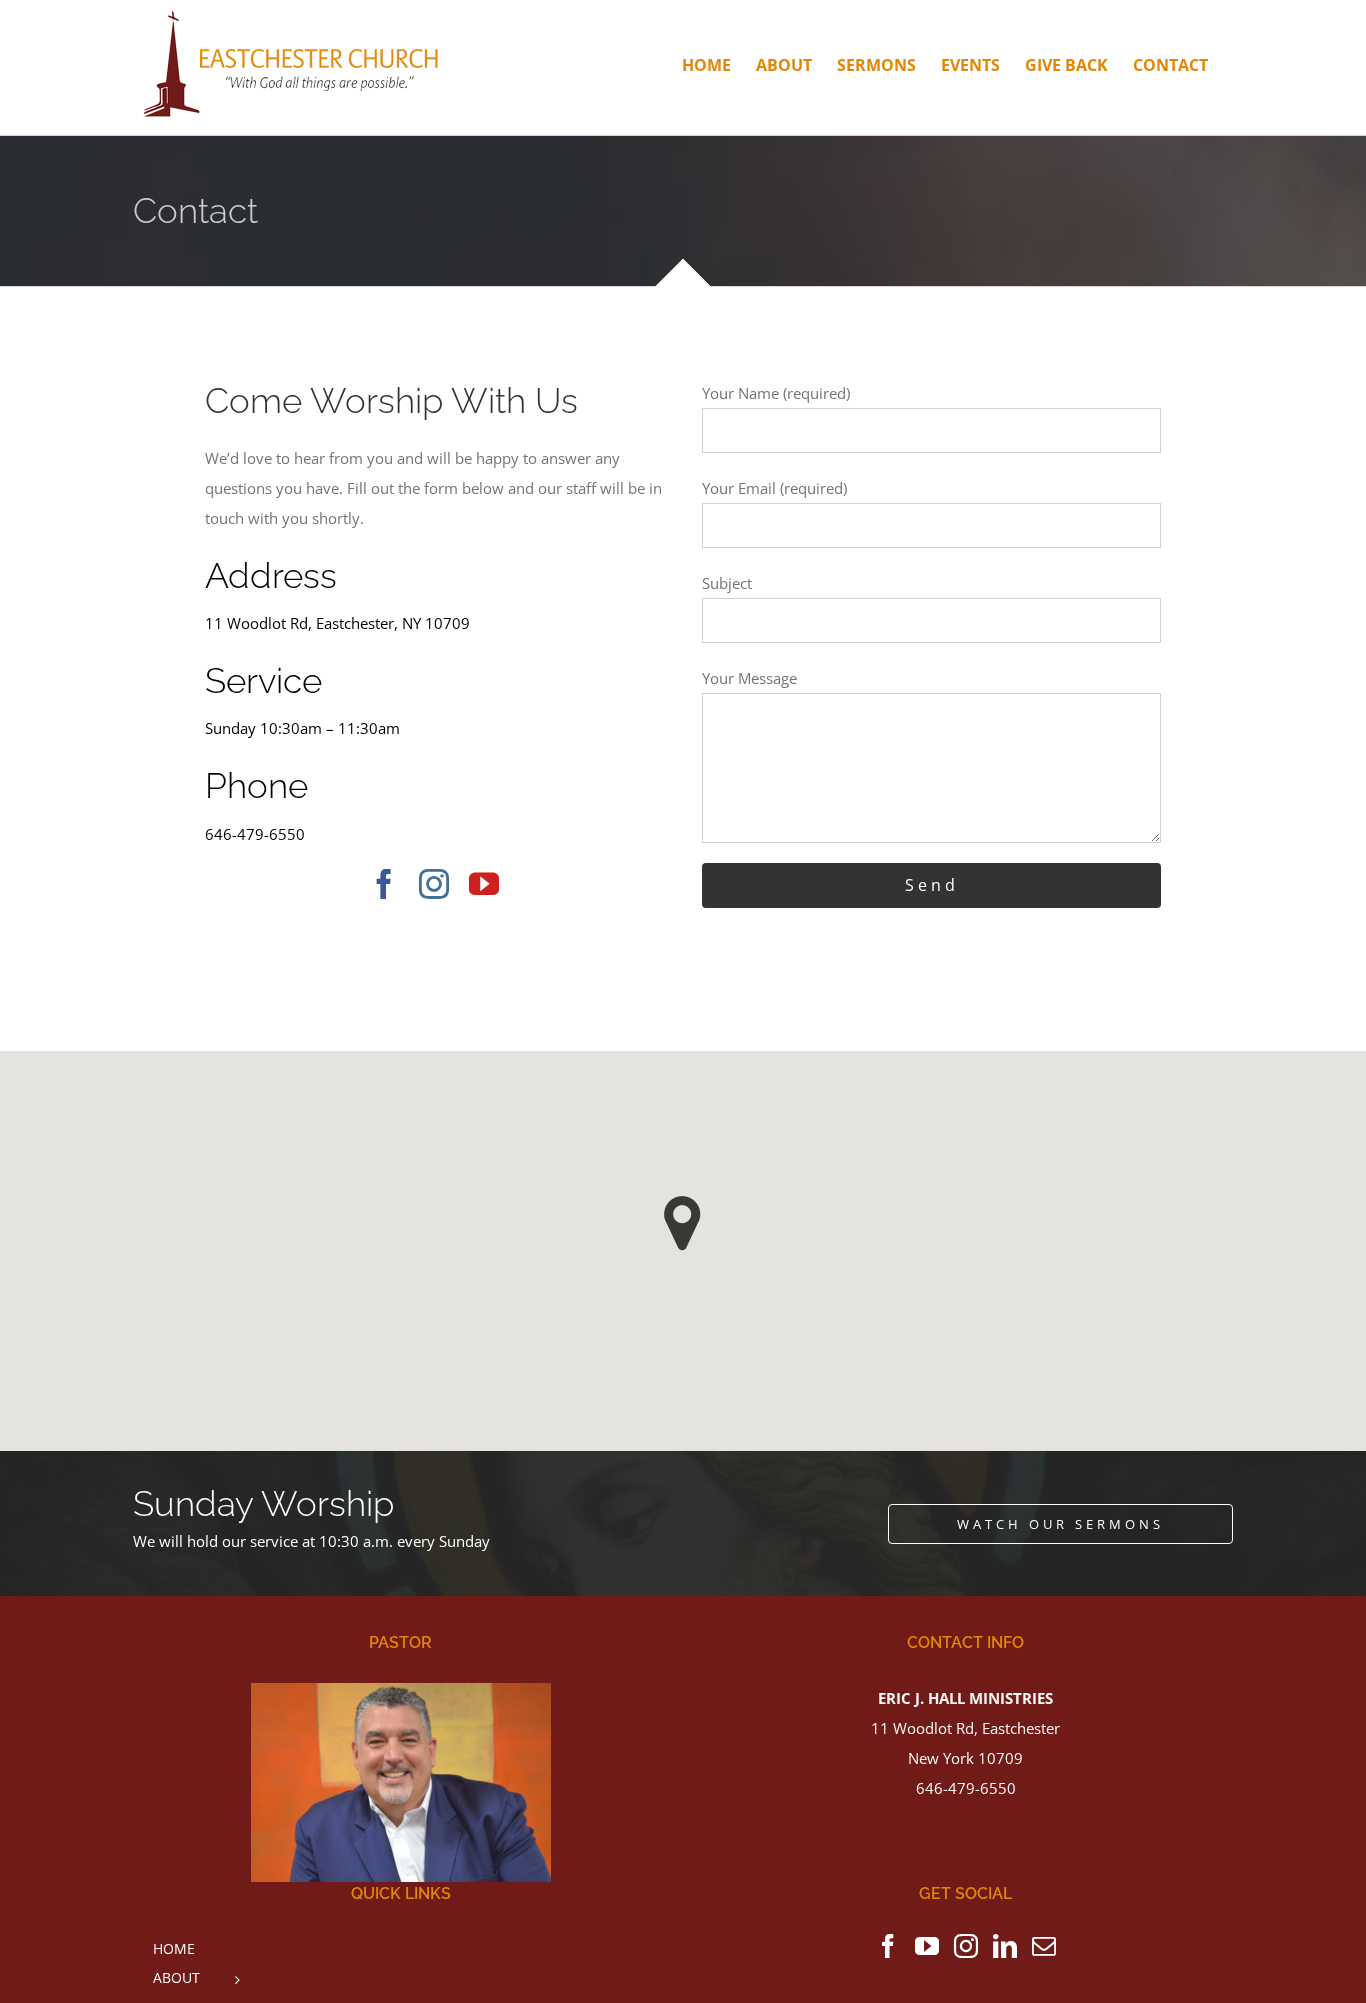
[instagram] (434, 884)
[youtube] (484, 884)
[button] (682, 1223)
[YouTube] (927, 1946)
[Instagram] (966, 1946)
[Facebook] (888, 1946)
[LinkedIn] (1005, 1946)
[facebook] (384, 884)
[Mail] (1044, 1946)
